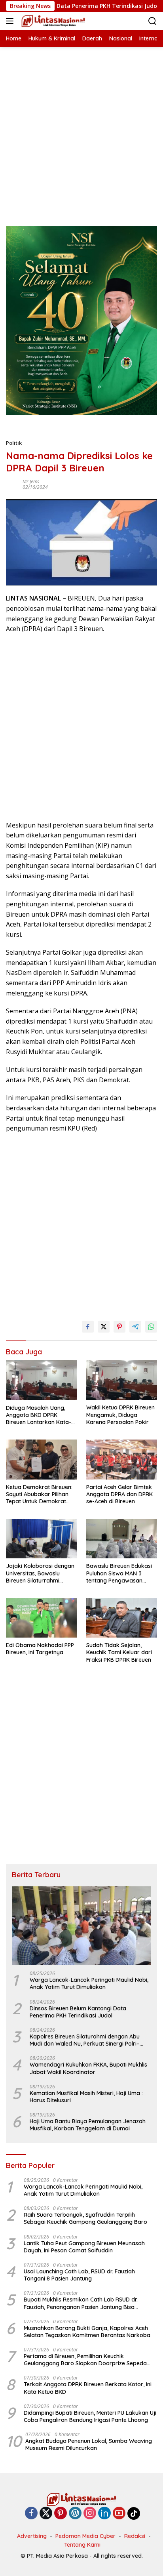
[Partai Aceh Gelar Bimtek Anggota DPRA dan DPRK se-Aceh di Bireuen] (122, 1459)
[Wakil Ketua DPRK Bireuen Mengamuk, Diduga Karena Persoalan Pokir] (122, 1380)
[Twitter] (46, 2514)
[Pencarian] (153, 21)
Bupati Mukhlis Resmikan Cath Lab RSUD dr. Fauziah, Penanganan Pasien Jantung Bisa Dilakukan (81, 2303)
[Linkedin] (104, 2514)
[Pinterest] (61, 2514)
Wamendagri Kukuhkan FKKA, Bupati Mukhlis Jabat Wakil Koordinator (88, 2068)
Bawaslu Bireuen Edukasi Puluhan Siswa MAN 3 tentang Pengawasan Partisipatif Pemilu (119, 1573)
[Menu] (11, 21)
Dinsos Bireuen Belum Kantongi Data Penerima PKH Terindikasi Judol (78, 2012)
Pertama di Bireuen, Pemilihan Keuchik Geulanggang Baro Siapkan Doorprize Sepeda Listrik (85, 2360)
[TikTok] (134, 2513)
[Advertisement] (81, 128)
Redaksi (135, 2536)
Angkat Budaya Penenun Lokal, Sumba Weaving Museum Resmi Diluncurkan (89, 2444)
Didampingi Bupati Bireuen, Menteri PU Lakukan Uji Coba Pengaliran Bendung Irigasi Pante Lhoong (90, 2416)
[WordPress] (75, 2514)
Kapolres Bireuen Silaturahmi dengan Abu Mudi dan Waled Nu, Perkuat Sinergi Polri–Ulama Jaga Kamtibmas (85, 2040)
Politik (14, 443)
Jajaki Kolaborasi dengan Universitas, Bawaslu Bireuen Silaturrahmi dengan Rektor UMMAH (40, 1573)
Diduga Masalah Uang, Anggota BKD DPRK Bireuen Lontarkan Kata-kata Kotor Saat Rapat (39, 1415)
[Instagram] (90, 2514)
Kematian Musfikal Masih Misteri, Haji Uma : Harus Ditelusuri (86, 2097)
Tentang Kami (82, 2545)
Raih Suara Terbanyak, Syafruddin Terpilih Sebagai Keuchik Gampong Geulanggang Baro (85, 2218)
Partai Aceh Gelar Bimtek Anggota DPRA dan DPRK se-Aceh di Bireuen (119, 1494)
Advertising (32, 2536)
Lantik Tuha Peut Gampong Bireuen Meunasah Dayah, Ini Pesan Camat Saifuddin (84, 2247)
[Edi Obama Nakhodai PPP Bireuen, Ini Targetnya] (41, 1618)
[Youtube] (119, 2514)
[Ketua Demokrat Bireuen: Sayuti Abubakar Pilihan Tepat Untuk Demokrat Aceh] (41, 1459)
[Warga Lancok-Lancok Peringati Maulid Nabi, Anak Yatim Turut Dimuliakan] (81, 1926)
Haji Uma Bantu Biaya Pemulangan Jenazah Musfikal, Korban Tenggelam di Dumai (88, 2125)
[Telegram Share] (135, 1327)
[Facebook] (31, 2514)
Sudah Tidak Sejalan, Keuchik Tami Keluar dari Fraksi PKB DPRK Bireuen (119, 1652)
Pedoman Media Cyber (85, 2536)
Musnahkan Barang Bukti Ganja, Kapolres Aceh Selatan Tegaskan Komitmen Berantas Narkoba (87, 2332)
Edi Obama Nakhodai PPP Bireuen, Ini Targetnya (40, 1649)
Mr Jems (31, 481)
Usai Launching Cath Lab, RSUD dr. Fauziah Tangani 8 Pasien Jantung (79, 2275)
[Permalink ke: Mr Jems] (12, 484)
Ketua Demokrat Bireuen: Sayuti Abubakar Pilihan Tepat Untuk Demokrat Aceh (39, 1494)
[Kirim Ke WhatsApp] (151, 1327)
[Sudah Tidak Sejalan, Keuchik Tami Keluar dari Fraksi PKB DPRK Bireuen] (122, 1618)
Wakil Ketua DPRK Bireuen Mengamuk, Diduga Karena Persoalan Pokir (120, 1415)
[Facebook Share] (88, 1327)
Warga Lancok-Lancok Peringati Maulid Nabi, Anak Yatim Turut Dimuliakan (89, 1983)
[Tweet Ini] (104, 1327)
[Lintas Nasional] (52, 21)
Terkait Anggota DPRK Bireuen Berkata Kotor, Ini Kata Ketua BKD (88, 2388)
